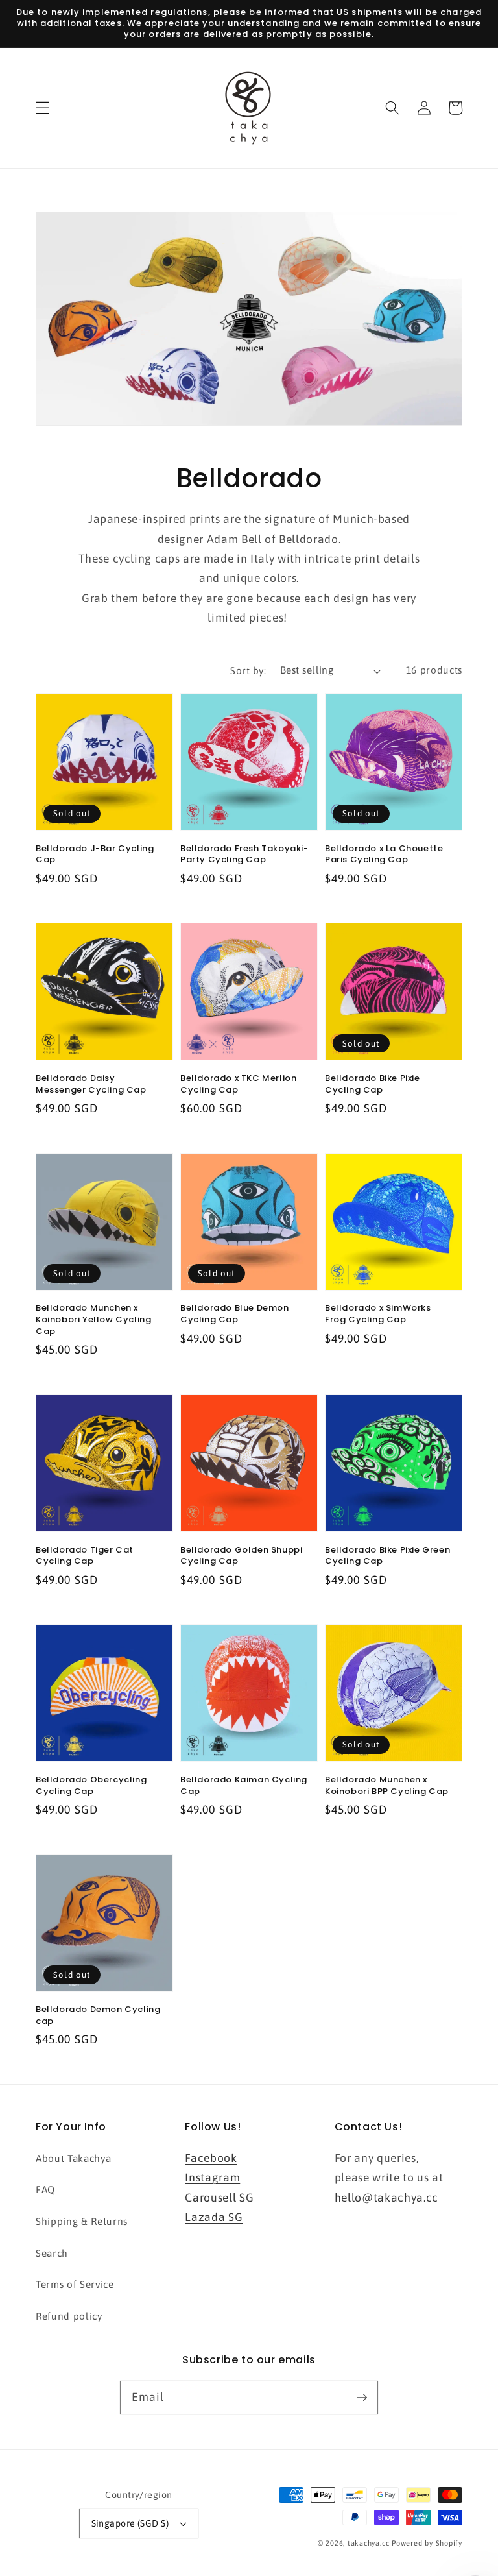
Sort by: (248, 671)
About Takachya (73, 2158)
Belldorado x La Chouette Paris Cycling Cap (384, 854)
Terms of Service (75, 2284)
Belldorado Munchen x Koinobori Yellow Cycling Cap (93, 1319)
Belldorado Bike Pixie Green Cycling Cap (387, 1556)
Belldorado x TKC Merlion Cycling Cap (238, 1084)
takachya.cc (368, 2543)
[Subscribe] (362, 2397)
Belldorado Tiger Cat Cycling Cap (85, 1556)
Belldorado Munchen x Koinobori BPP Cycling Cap (387, 1785)
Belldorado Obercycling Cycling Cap (91, 1785)
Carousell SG (219, 2198)
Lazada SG (214, 2217)
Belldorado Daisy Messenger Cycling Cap (91, 1084)
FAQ (45, 2190)
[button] (43, 108)
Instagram (212, 2178)
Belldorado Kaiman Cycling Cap (244, 1785)
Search (52, 2253)
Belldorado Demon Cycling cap (98, 2015)
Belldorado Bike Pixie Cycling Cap (373, 1084)
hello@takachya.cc (386, 2198)
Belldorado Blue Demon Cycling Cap (235, 1314)
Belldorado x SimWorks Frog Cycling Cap (378, 1314)
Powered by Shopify (427, 2543)
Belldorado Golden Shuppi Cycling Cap (241, 1556)
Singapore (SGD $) (130, 2523)
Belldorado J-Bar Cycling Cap (95, 854)
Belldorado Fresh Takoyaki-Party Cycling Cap (244, 854)
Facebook (211, 2158)
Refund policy (69, 2316)
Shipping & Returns (82, 2221)
